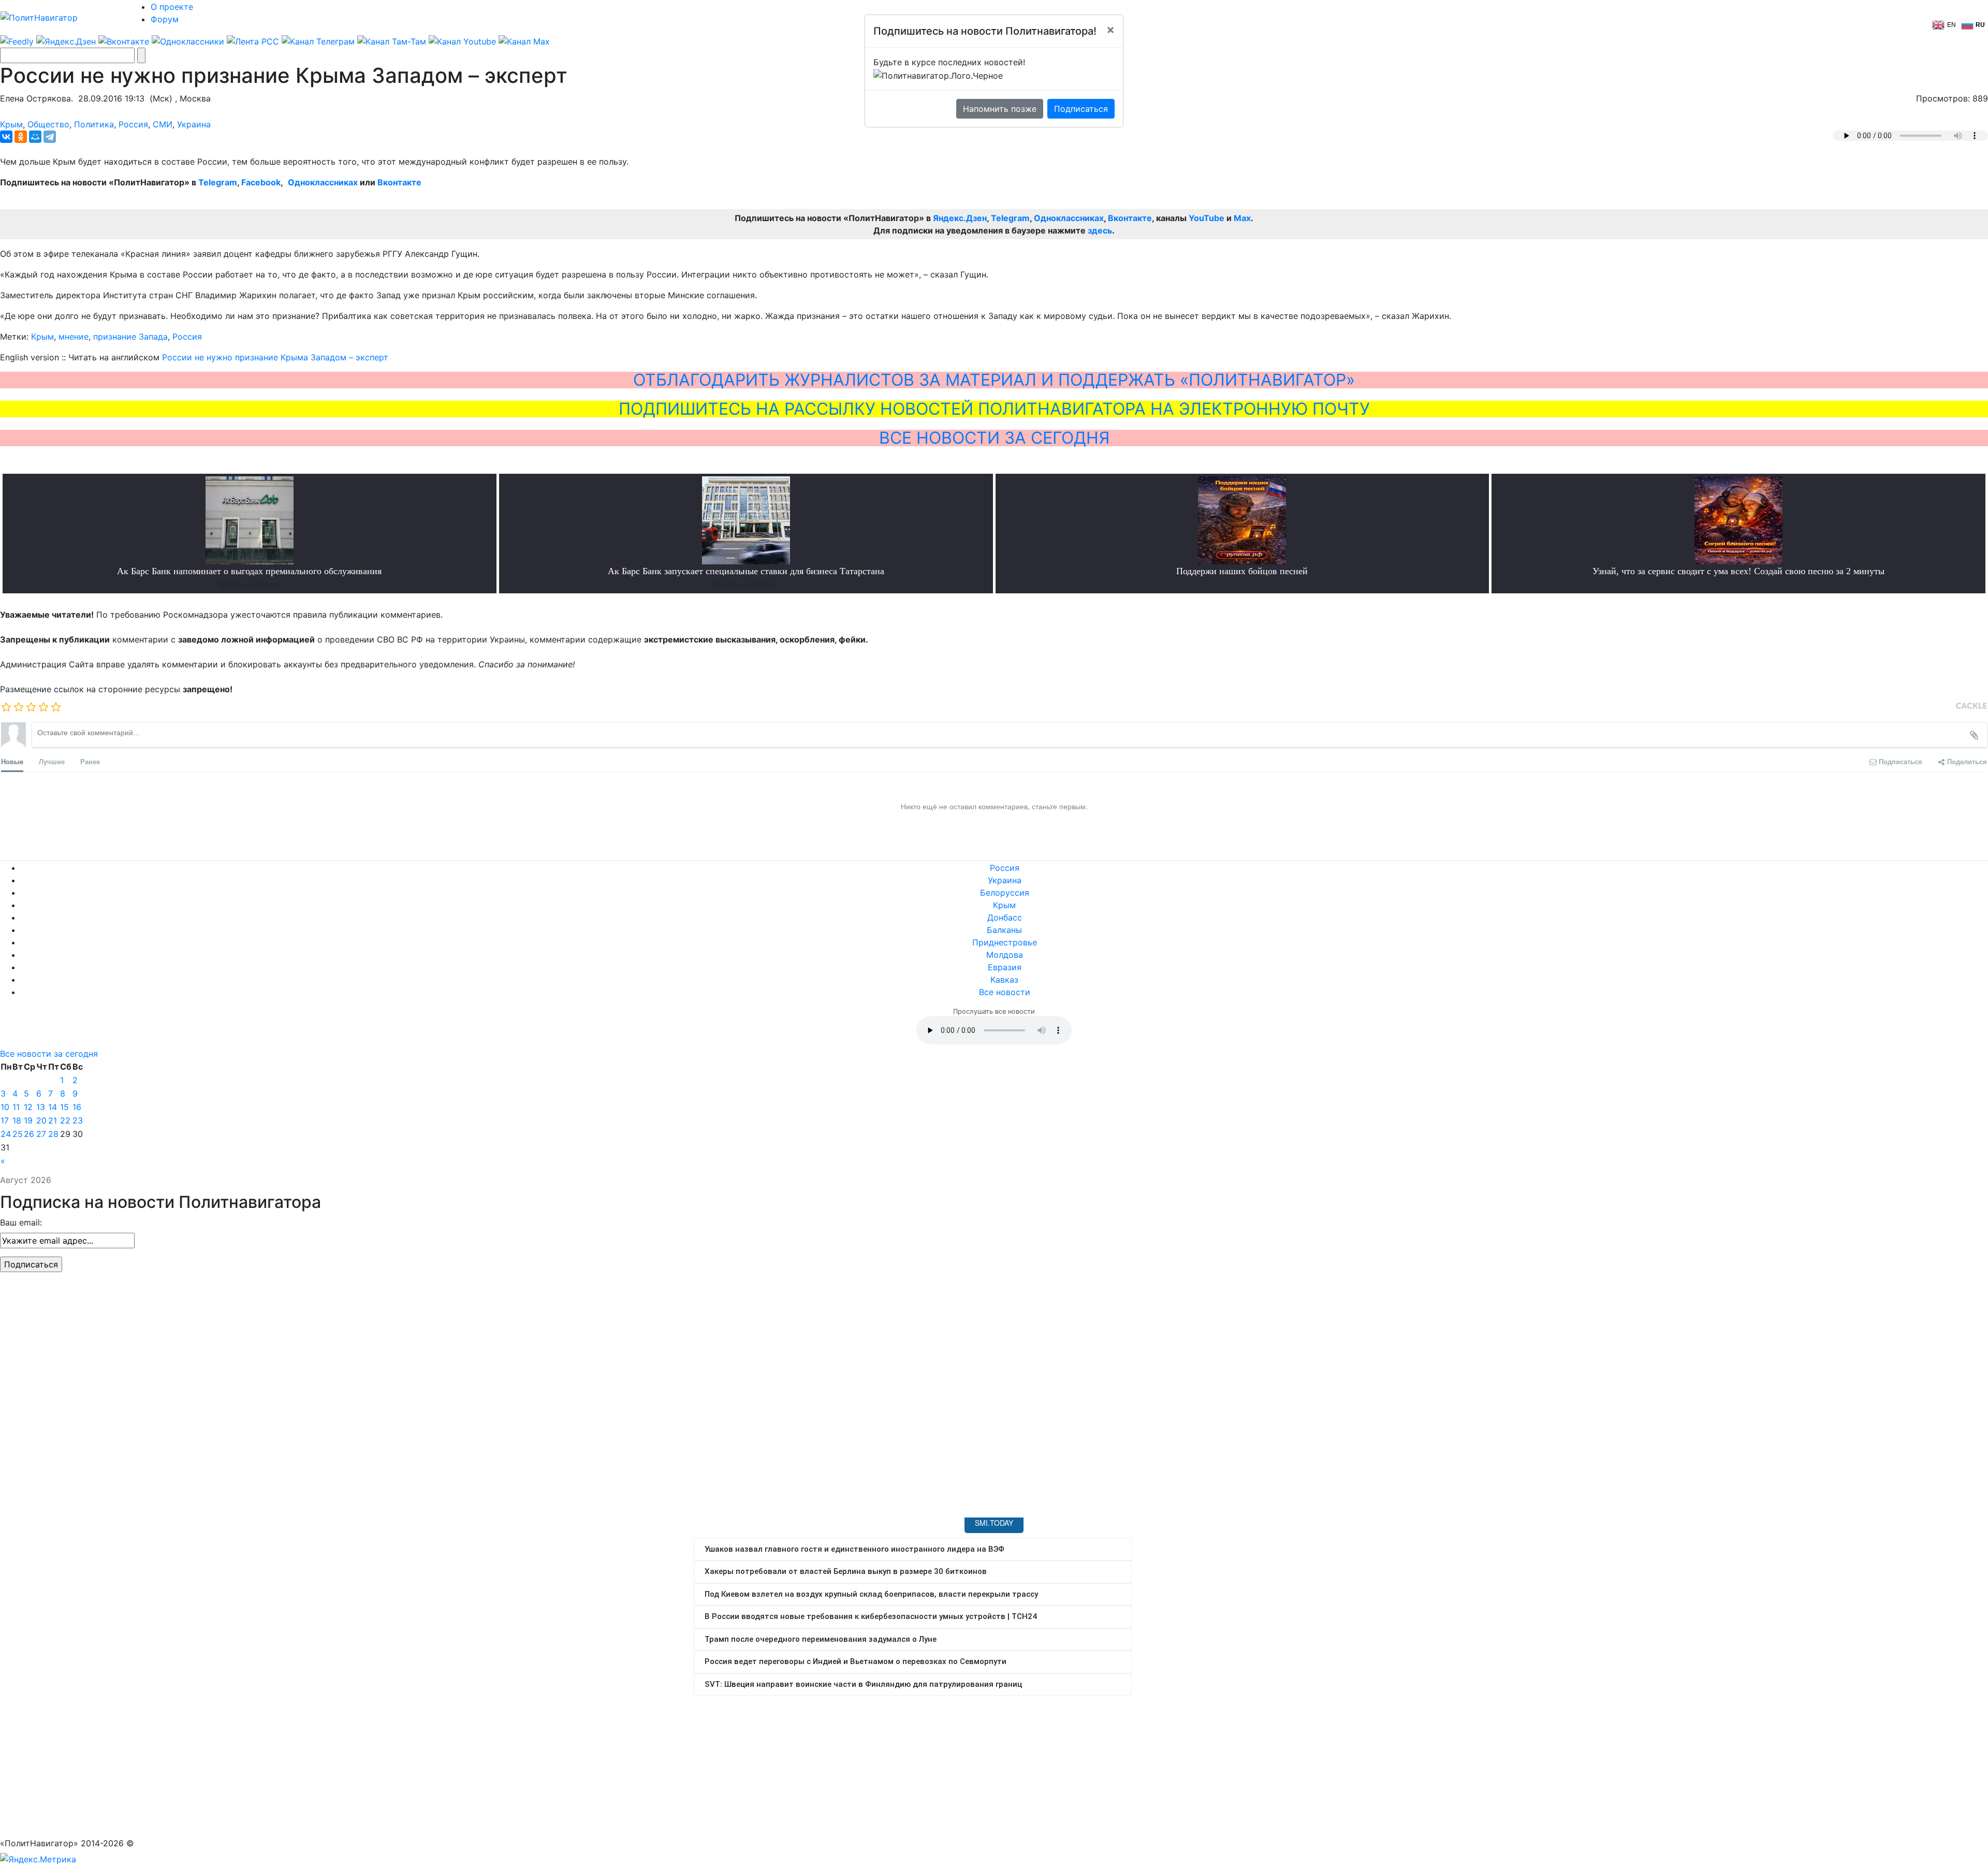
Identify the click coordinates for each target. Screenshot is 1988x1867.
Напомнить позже (1000, 109)
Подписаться (1081, 109)
